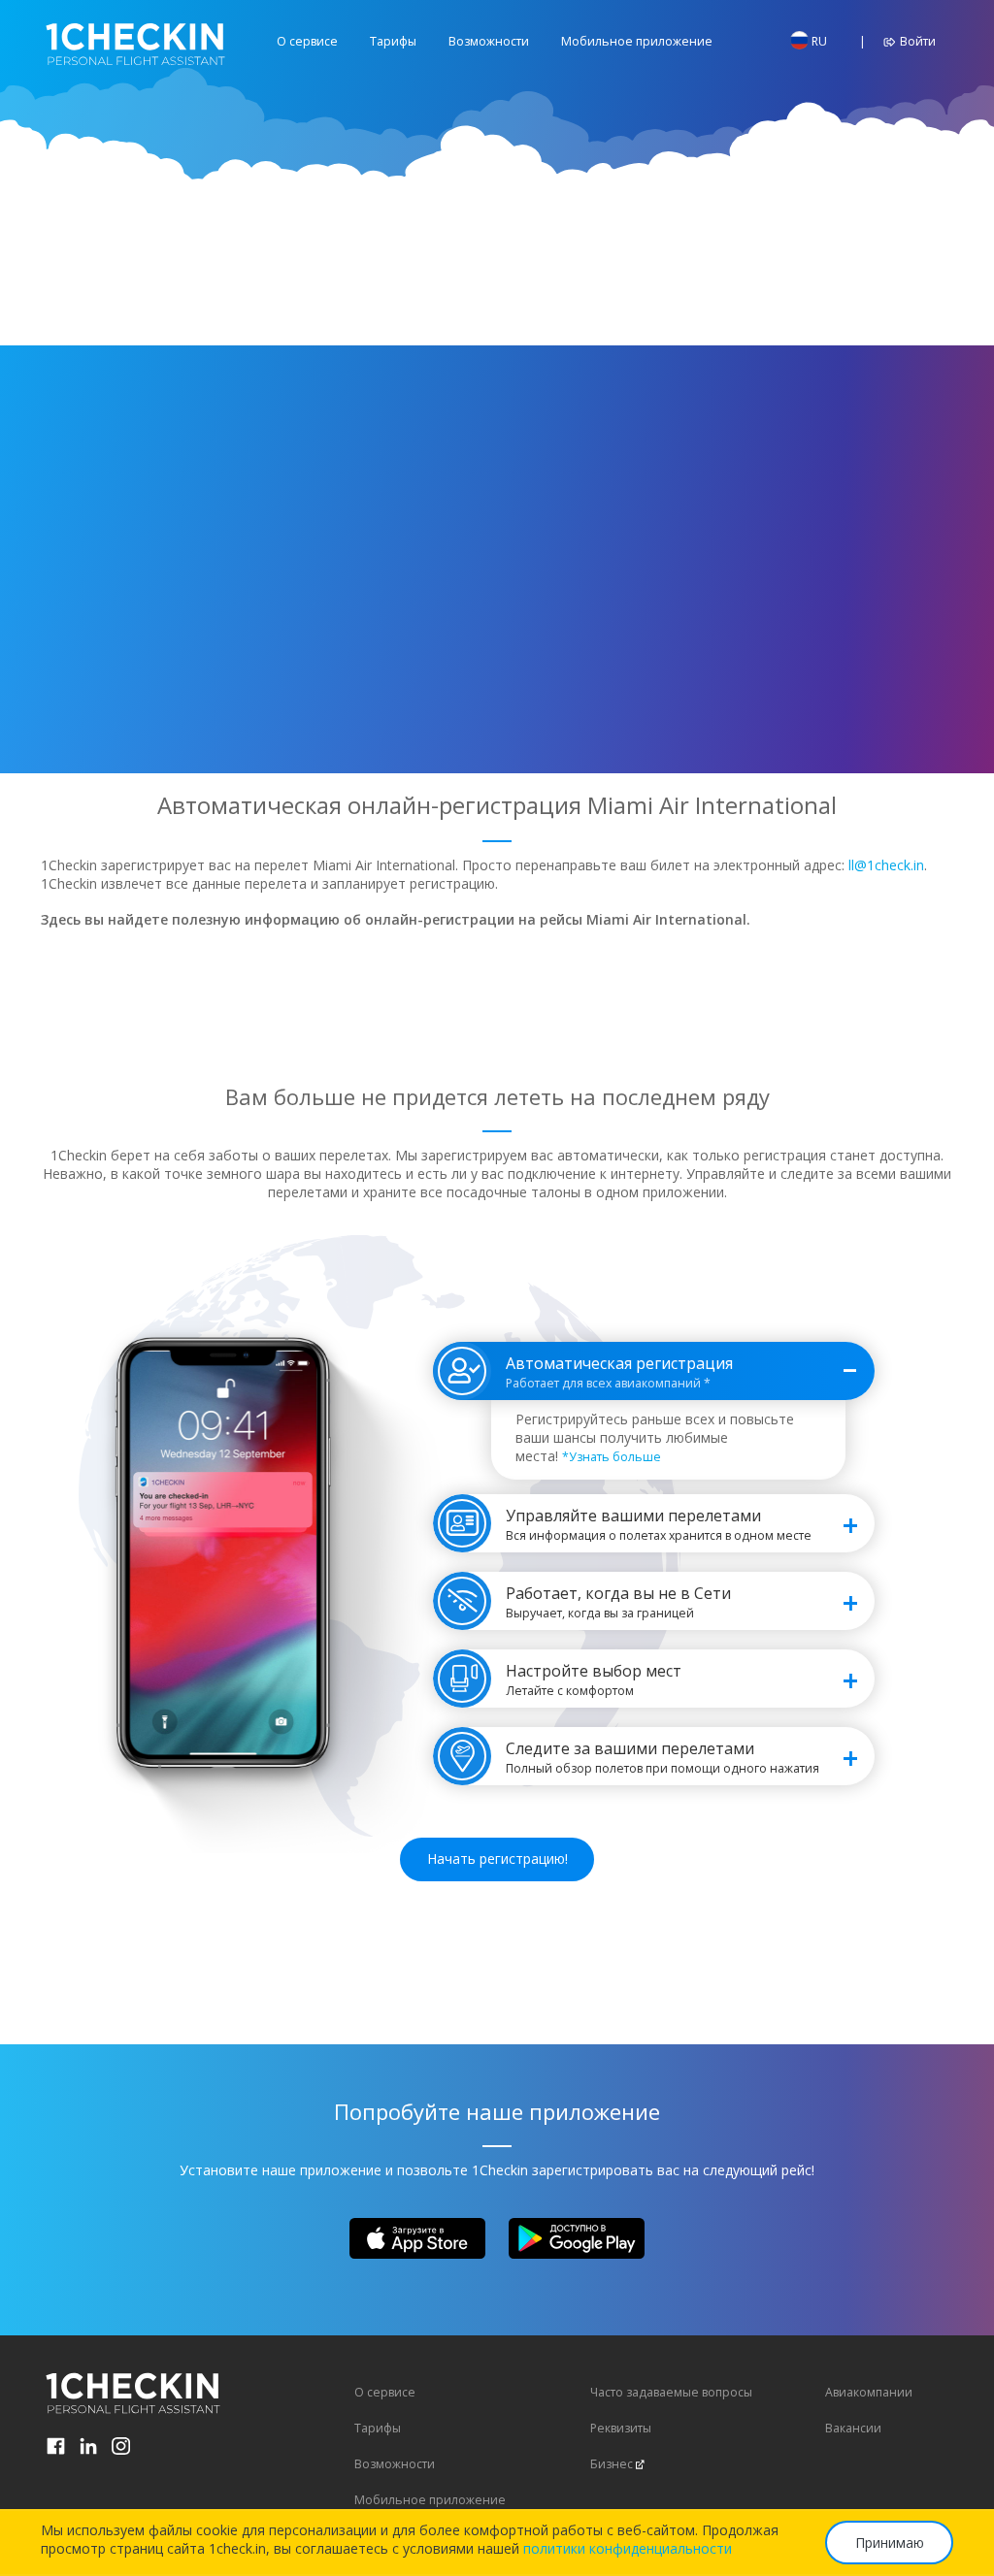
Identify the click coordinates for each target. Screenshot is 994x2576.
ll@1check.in (886, 865)
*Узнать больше (612, 1457)
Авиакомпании (869, 2392)
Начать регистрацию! (497, 1859)
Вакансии (853, 2428)
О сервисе (307, 41)
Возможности (489, 41)
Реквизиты (621, 2428)
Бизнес (612, 2464)
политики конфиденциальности (628, 2548)
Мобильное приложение (637, 41)
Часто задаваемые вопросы (671, 2392)
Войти (916, 41)
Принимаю (890, 2543)
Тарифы (393, 41)
